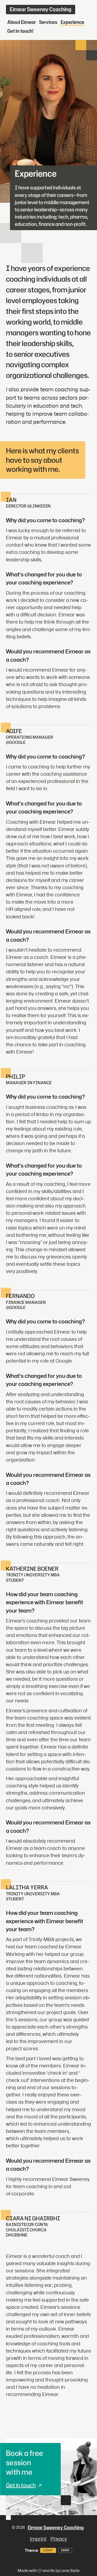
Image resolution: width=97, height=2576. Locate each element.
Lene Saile (70, 2571)
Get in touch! (20, 31)
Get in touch (21, 2485)
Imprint (38, 2539)
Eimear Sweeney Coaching (41, 9)
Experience (72, 22)
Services (48, 22)
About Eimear (22, 22)
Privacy (59, 2539)
